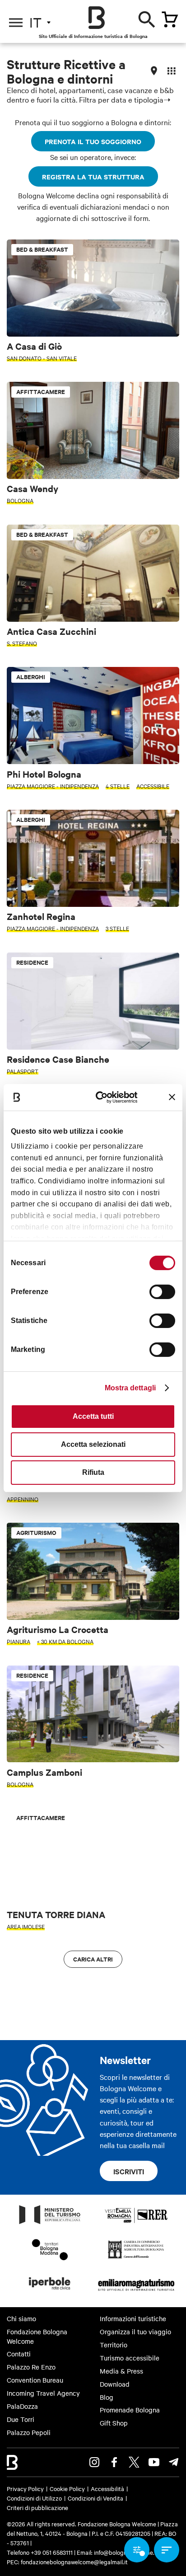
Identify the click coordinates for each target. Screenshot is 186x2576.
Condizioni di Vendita (95, 2498)
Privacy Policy (25, 2488)
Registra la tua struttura (93, 176)
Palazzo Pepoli (29, 2432)
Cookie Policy (67, 2488)
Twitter (134, 2462)
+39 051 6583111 (52, 2552)
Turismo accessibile (130, 2358)
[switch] (162, 1292)
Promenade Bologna (130, 2410)
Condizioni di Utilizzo (34, 2498)
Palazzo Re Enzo (31, 2367)
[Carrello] (170, 19)
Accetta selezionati (93, 1444)
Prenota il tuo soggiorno (93, 141)
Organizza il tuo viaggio (135, 2332)
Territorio (114, 2345)
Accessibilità (107, 2488)
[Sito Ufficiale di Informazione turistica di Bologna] (97, 18)
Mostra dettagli (130, 1388)
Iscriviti (129, 2171)
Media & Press (121, 2371)
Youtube (154, 2462)
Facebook (114, 2462)
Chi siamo (21, 2318)
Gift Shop (114, 2423)
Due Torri (21, 2419)
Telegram (174, 2462)
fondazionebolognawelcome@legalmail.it (74, 2562)
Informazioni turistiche (133, 2318)
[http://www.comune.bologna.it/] (50, 2292)
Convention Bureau (35, 2380)
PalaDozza (22, 2406)
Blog (107, 2397)
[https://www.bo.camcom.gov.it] (136, 2258)
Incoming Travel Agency (43, 2393)
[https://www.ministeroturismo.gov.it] (50, 2224)
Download (115, 2384)
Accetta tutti (93, 1416)
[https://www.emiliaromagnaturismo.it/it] (136, 2292)
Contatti (19, 2354)
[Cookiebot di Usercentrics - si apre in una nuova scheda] (102, 1097)
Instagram (94, 2462)
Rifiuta (93, 1472)
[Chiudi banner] (172, 1097)
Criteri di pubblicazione (37, 2507)
